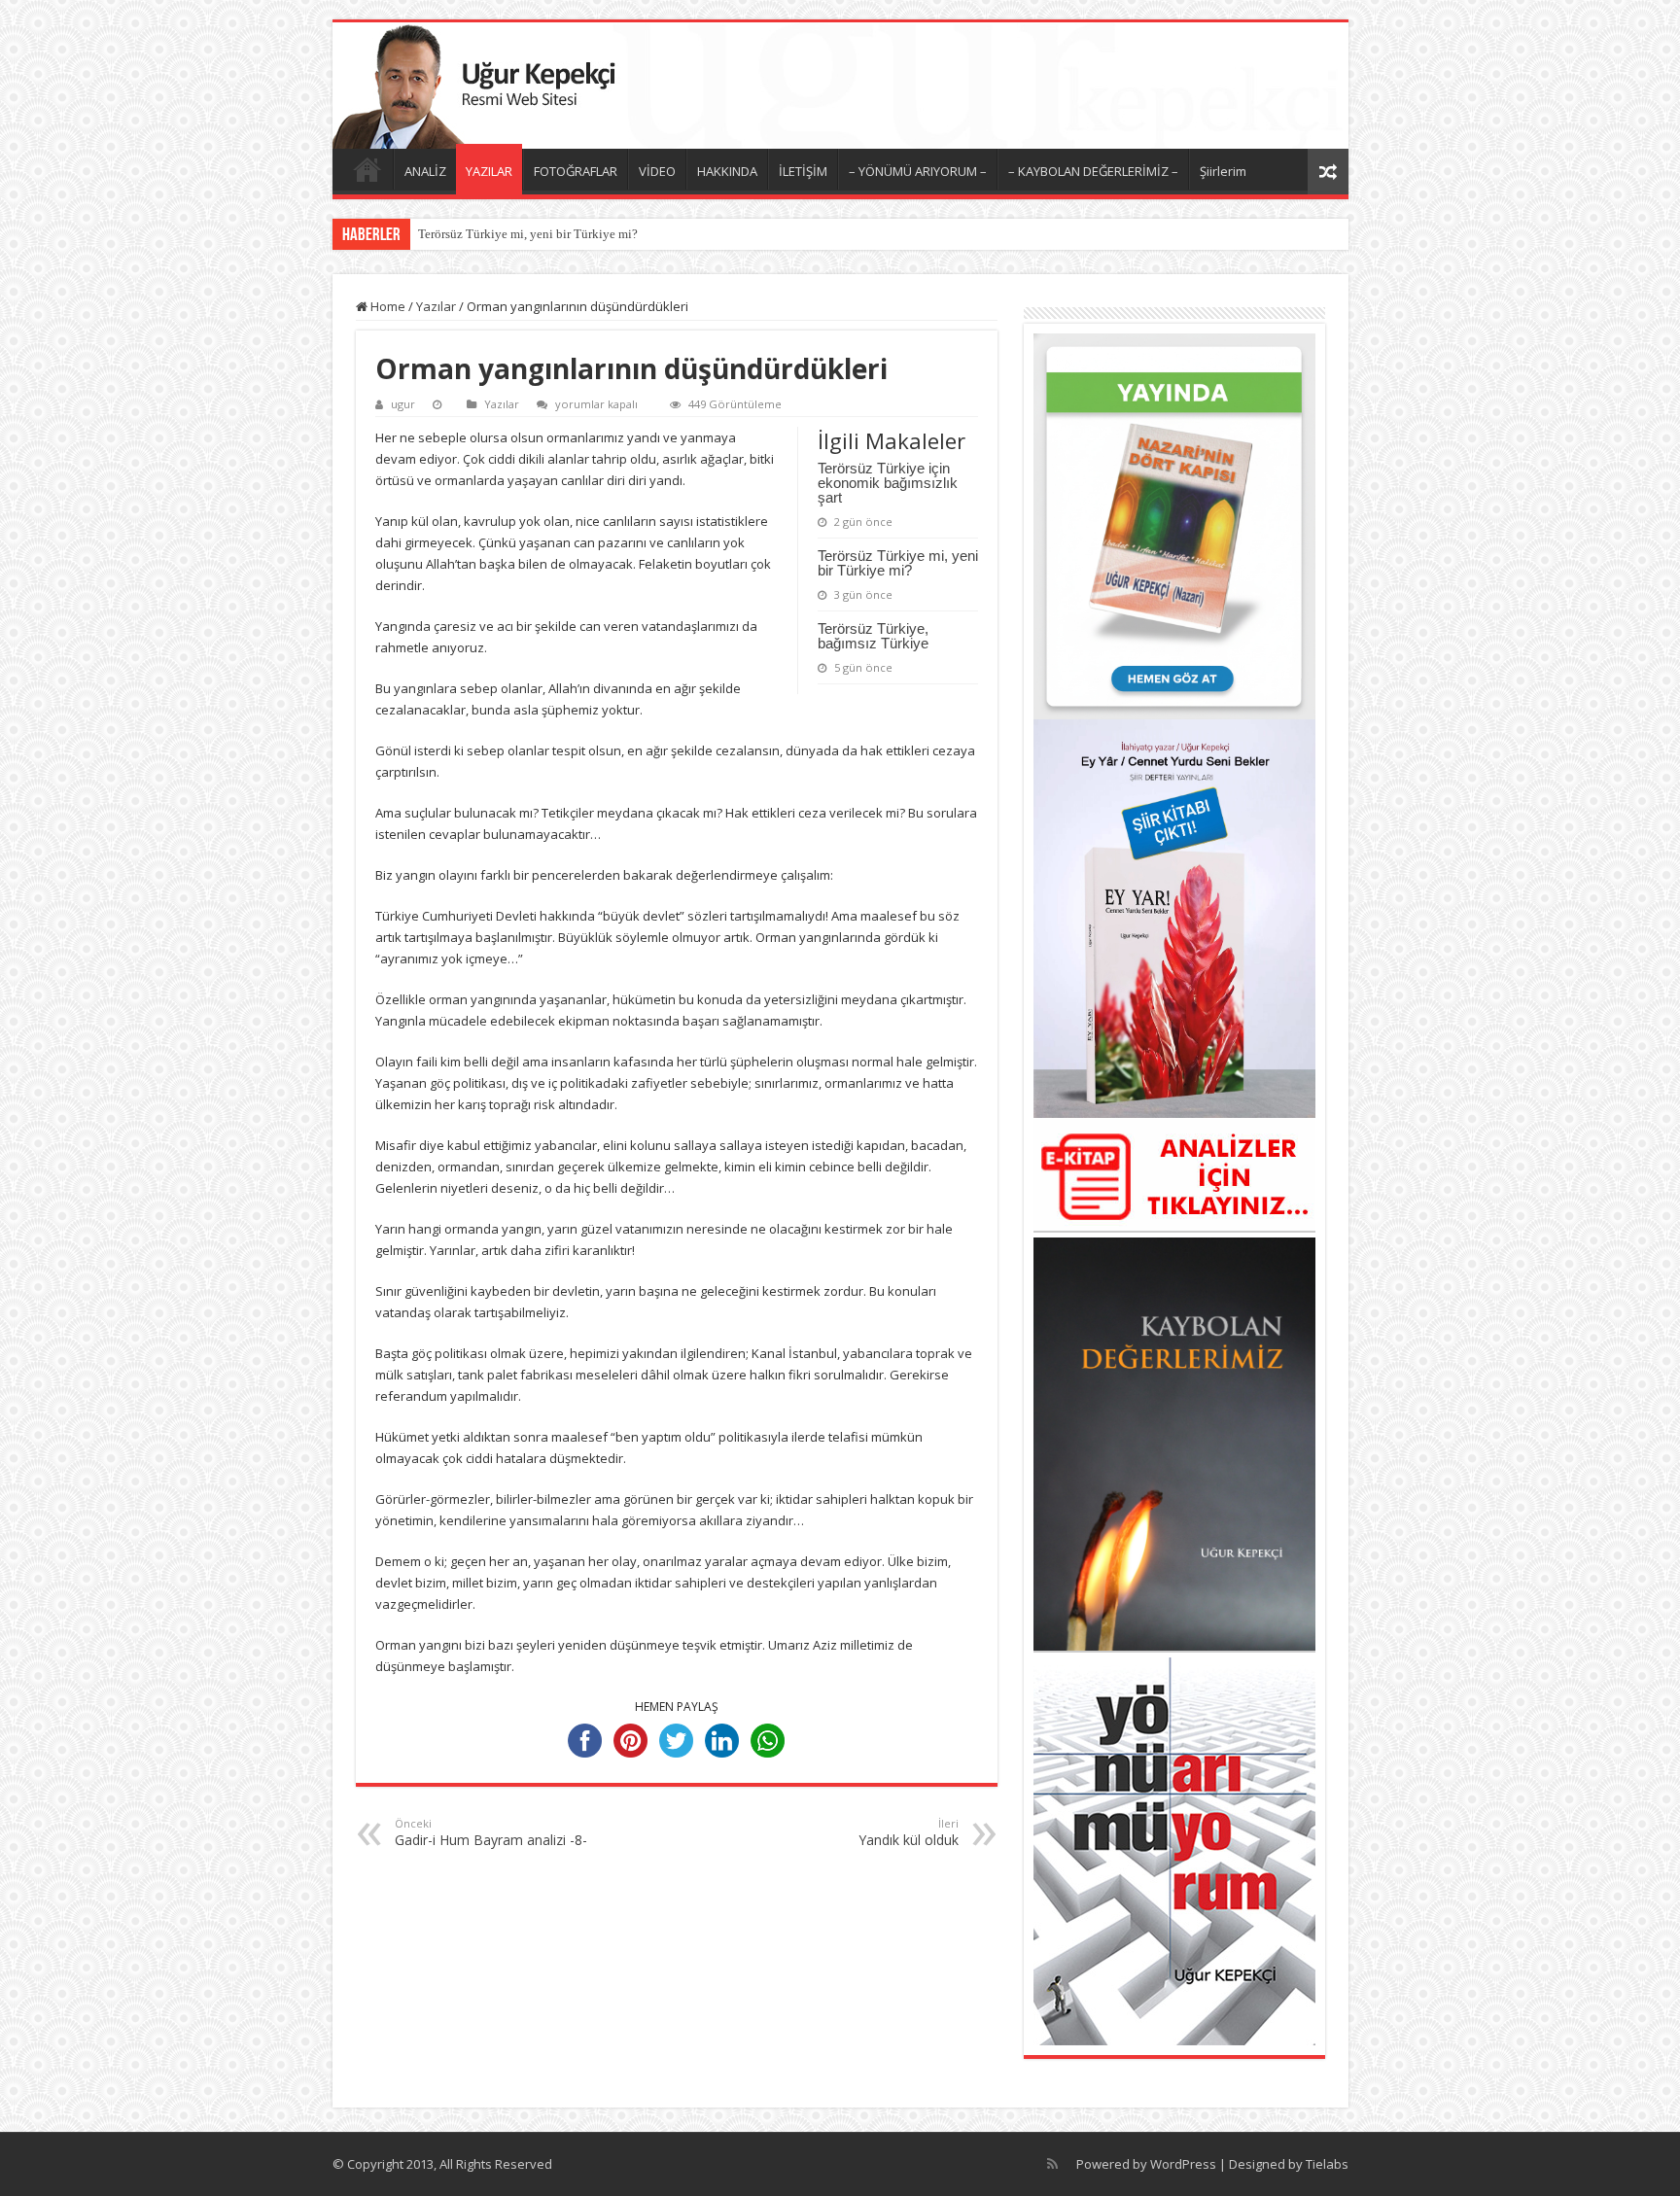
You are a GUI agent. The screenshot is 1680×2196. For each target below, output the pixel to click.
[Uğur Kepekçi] (840, 86)
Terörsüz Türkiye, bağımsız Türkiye (873, 636)
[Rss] (1052, 2164)
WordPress (1183, 2164)
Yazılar (436, 306)
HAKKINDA (727, 171)
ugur (403, 404)
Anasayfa (367, 169)
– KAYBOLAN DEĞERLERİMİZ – (1093, 171)
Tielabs (1327, 2164)
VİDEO (657, 171)
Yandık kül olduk (909, 1832)
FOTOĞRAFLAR (576, 171)
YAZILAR (489, 171)
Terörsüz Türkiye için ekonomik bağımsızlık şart (888, 483)
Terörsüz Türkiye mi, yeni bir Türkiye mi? (528, 234)
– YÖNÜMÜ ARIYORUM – (918, 171)
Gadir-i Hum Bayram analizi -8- (491, 1832)
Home (386, 306)
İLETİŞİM (803, 171)
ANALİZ (425, 171)
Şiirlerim (1223, 171)
